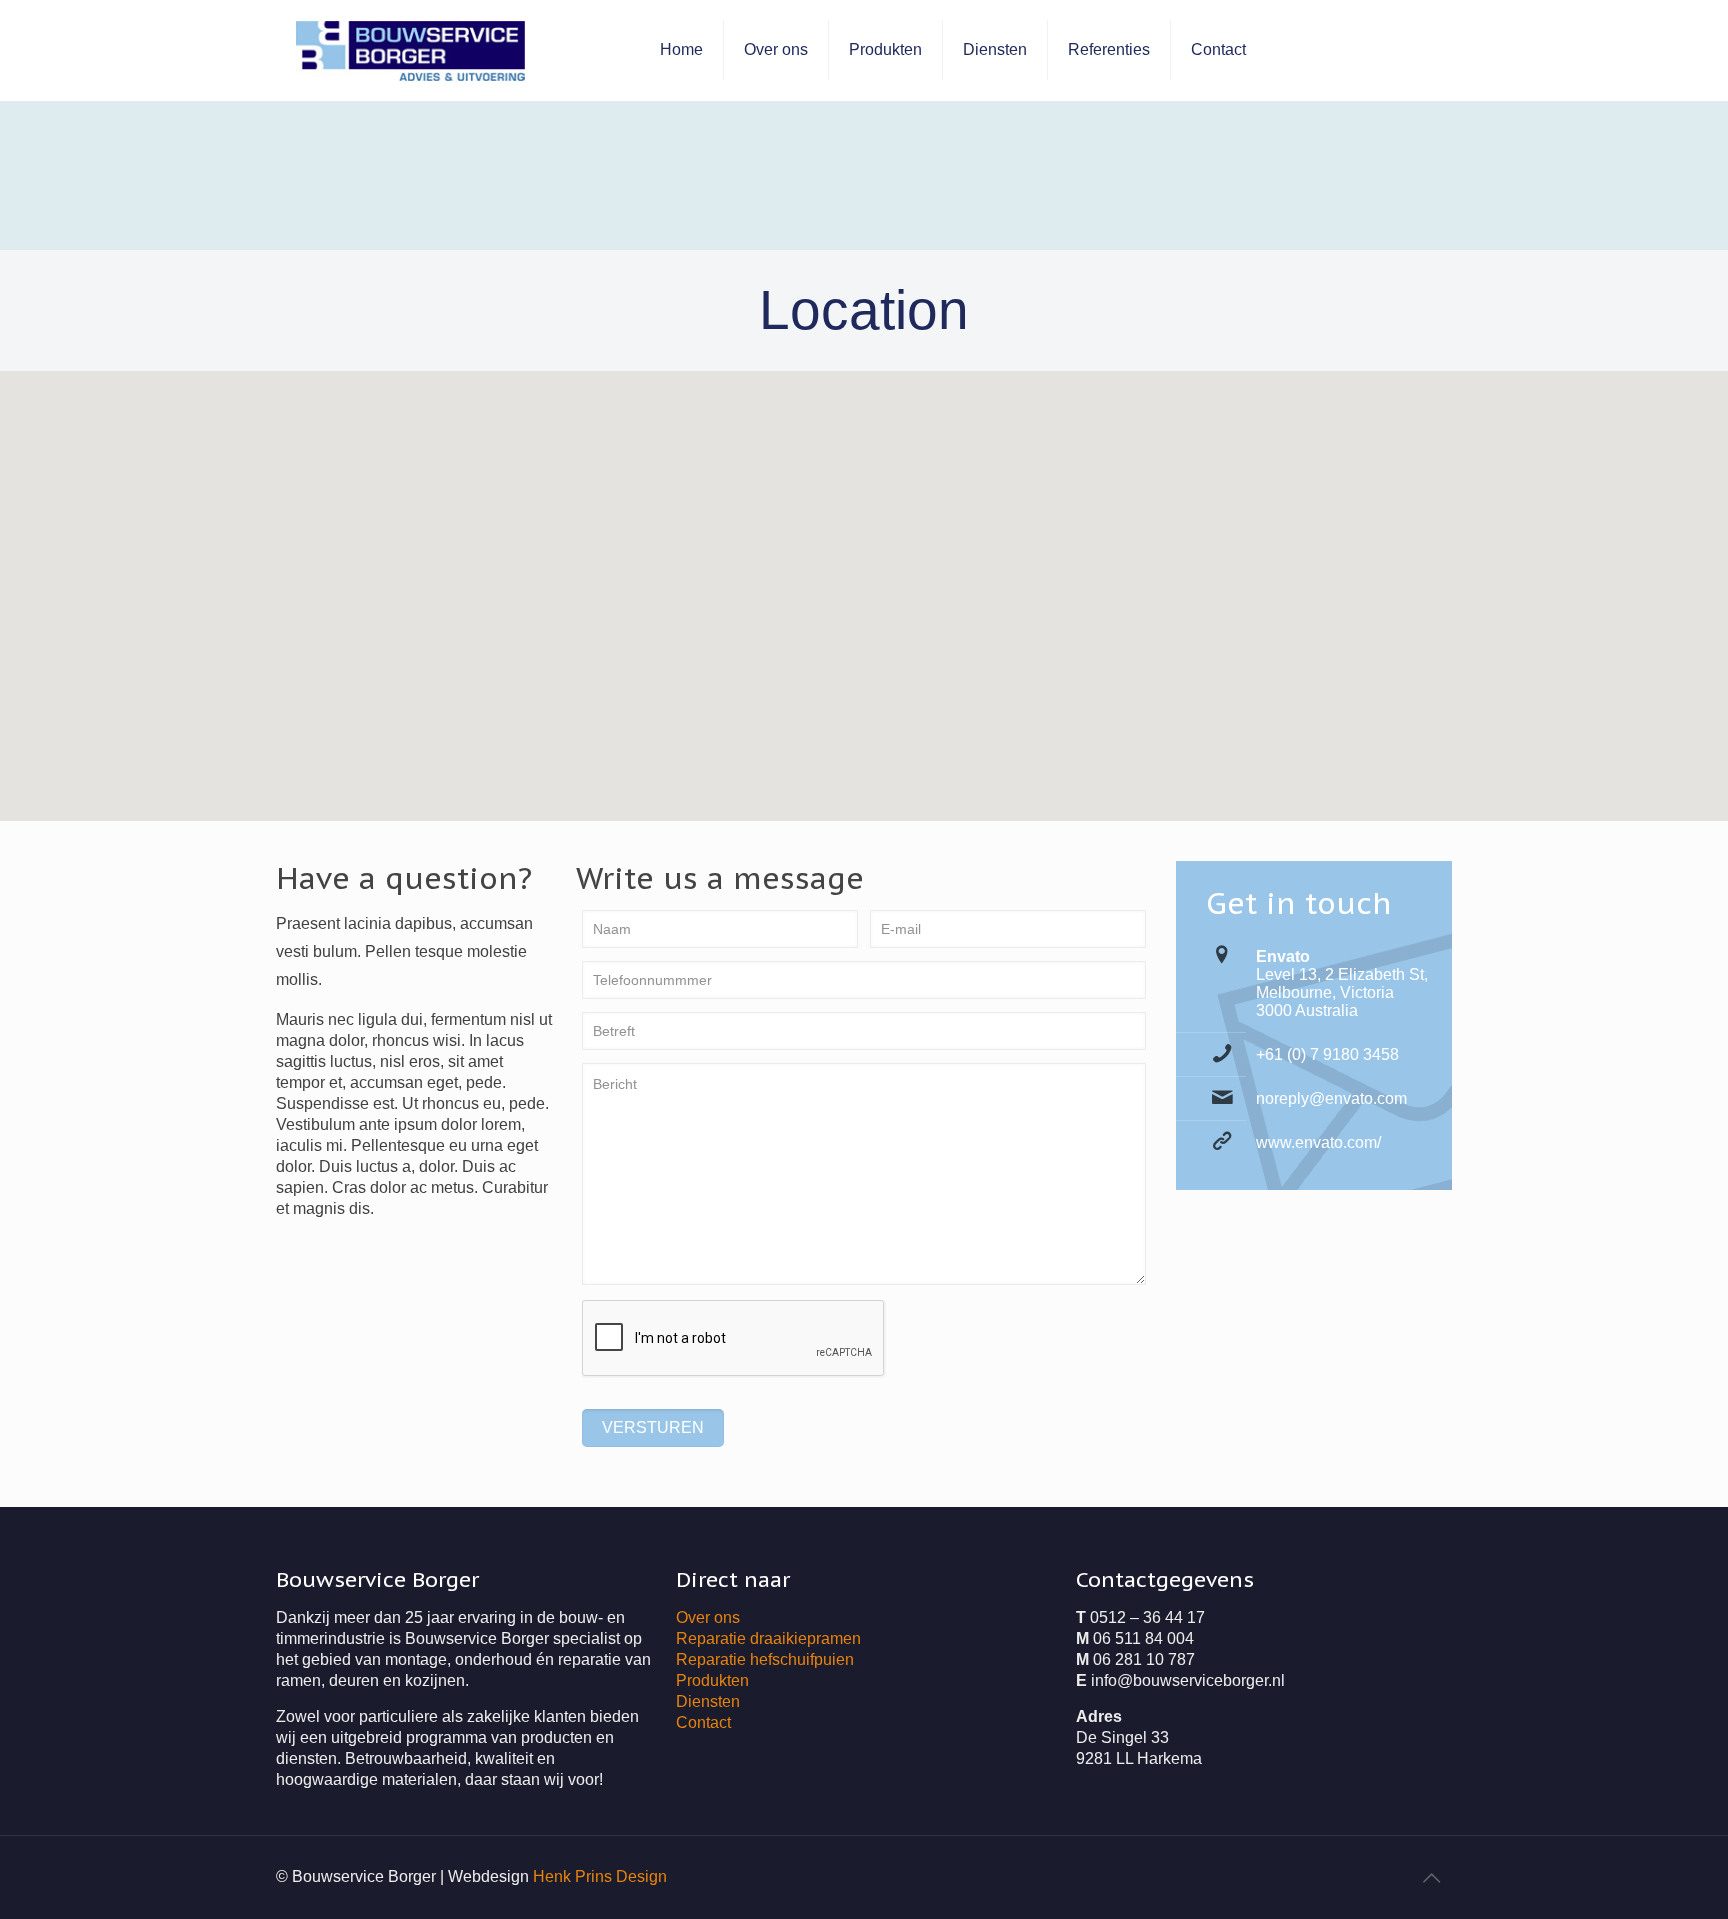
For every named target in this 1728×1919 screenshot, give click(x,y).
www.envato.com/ (1318, 1142)
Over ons (708, 1617)
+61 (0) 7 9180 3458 (1327, 1054)
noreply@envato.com (1331, 1098)
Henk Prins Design (600, 1876)
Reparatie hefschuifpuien (765, 1659)
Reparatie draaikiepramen (768, 1638)
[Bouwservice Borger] (410, 50)
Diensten (708, 1701)
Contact (703, 1722)
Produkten (712, 1680)
